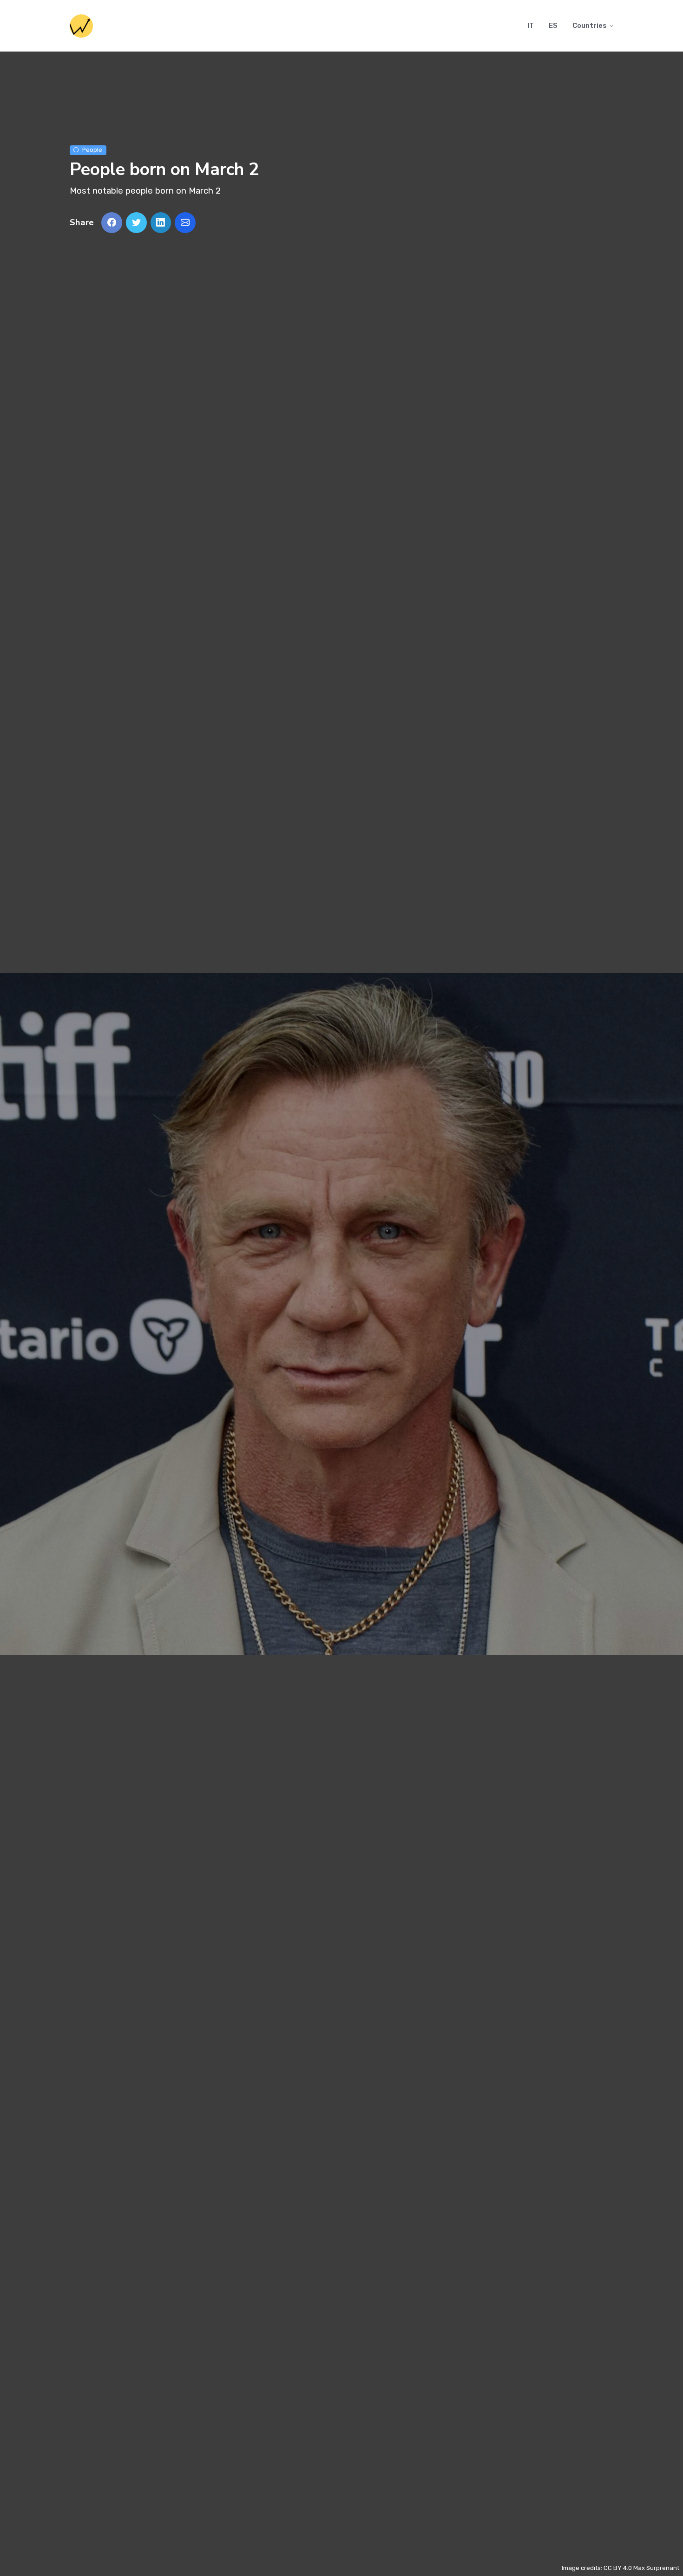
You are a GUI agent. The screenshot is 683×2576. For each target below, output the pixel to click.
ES (553, 26)
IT (531, 26)
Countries (590, 26)
